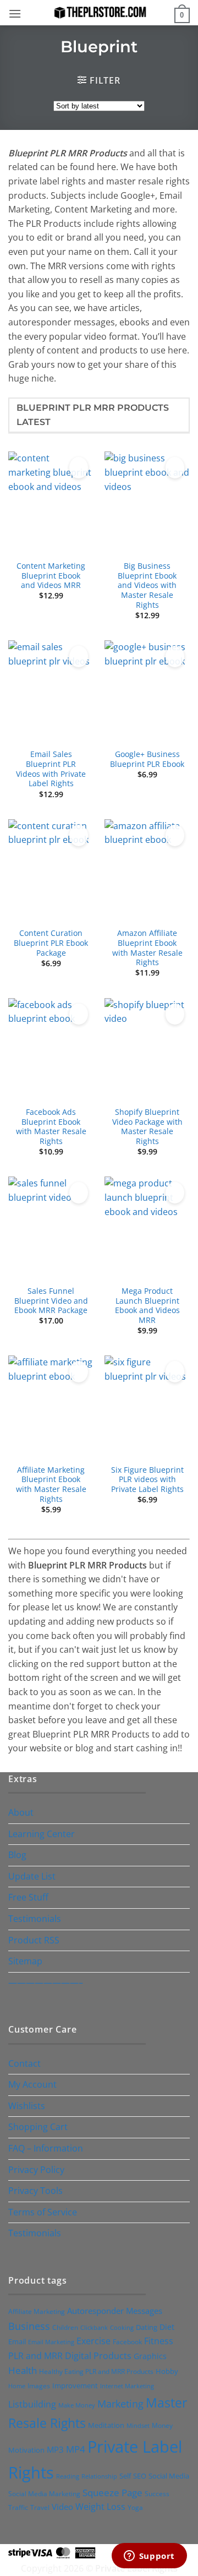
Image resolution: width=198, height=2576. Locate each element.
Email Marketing (51, 2342)
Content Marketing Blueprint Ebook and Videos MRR (51, 576)
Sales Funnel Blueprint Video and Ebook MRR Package (51, 1301)
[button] (15, 13)
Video (62, 2507)
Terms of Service (43, 2212)
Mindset (138, 2425)
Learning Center (42, 1834)
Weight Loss (100, 2507)
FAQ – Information (46, 2148)
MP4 (76, 2449)
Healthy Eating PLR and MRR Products (96, 2371)
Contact (24, 2063)
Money (162, 2425)
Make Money (77, 2405)
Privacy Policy (36, 2170)
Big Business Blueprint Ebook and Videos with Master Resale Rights (147, 585)
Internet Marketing (127, 2386)
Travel (40, 2507)
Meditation (106, 2425)
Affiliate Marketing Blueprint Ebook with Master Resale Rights (51, 1485)
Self (125, 2476)
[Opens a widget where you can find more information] (149, 2557)
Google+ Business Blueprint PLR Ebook (147, 759)
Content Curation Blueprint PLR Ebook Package (51, 943)
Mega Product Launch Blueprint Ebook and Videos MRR (147, 1306)
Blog (17, 1855)
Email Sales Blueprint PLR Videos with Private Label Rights (51, 769)
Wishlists (27, 2106)
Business (29, 2326)
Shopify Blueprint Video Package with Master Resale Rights (147, 1127)
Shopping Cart (38, 2127)
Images (39, 2386)
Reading (68, 2476)
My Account (32, 2084)
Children (65, 2327)
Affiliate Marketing (37, 2311)
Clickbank (94, 2327)
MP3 (55, 2449)
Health (23, 2370)
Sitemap (25, 1961)
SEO (140, 2476)
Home (17, 2386)
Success (157, 2494)
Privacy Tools (35, 2191)
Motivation (26, 2450)
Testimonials (35, 1919)
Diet (167, 2327)
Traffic (18, 2507)
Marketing (120, 2404)
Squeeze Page (112, 2493)
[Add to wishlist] (79, 468)
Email (17, 2341)
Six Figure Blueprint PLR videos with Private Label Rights (147, 1480)
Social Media (169, 2476)
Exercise (94, 2341)
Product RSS (34, 1940)
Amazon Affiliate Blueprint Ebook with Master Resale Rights (147, 948)
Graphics (150, 2356)
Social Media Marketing (44, 2493)
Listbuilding (32, 2404)
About (21, 1812)
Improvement (75, 2386)
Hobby (167, 2371)
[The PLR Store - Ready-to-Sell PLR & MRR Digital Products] (99, 12)
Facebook (127, 2342)
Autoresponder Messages (115, 2311)
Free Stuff (28, 1897)
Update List (32, 1876)
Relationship (99, 2476)
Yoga (135, 2507)
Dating (147, 2327)
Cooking (122, 2327)
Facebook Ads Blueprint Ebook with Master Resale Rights (51, 1127)
